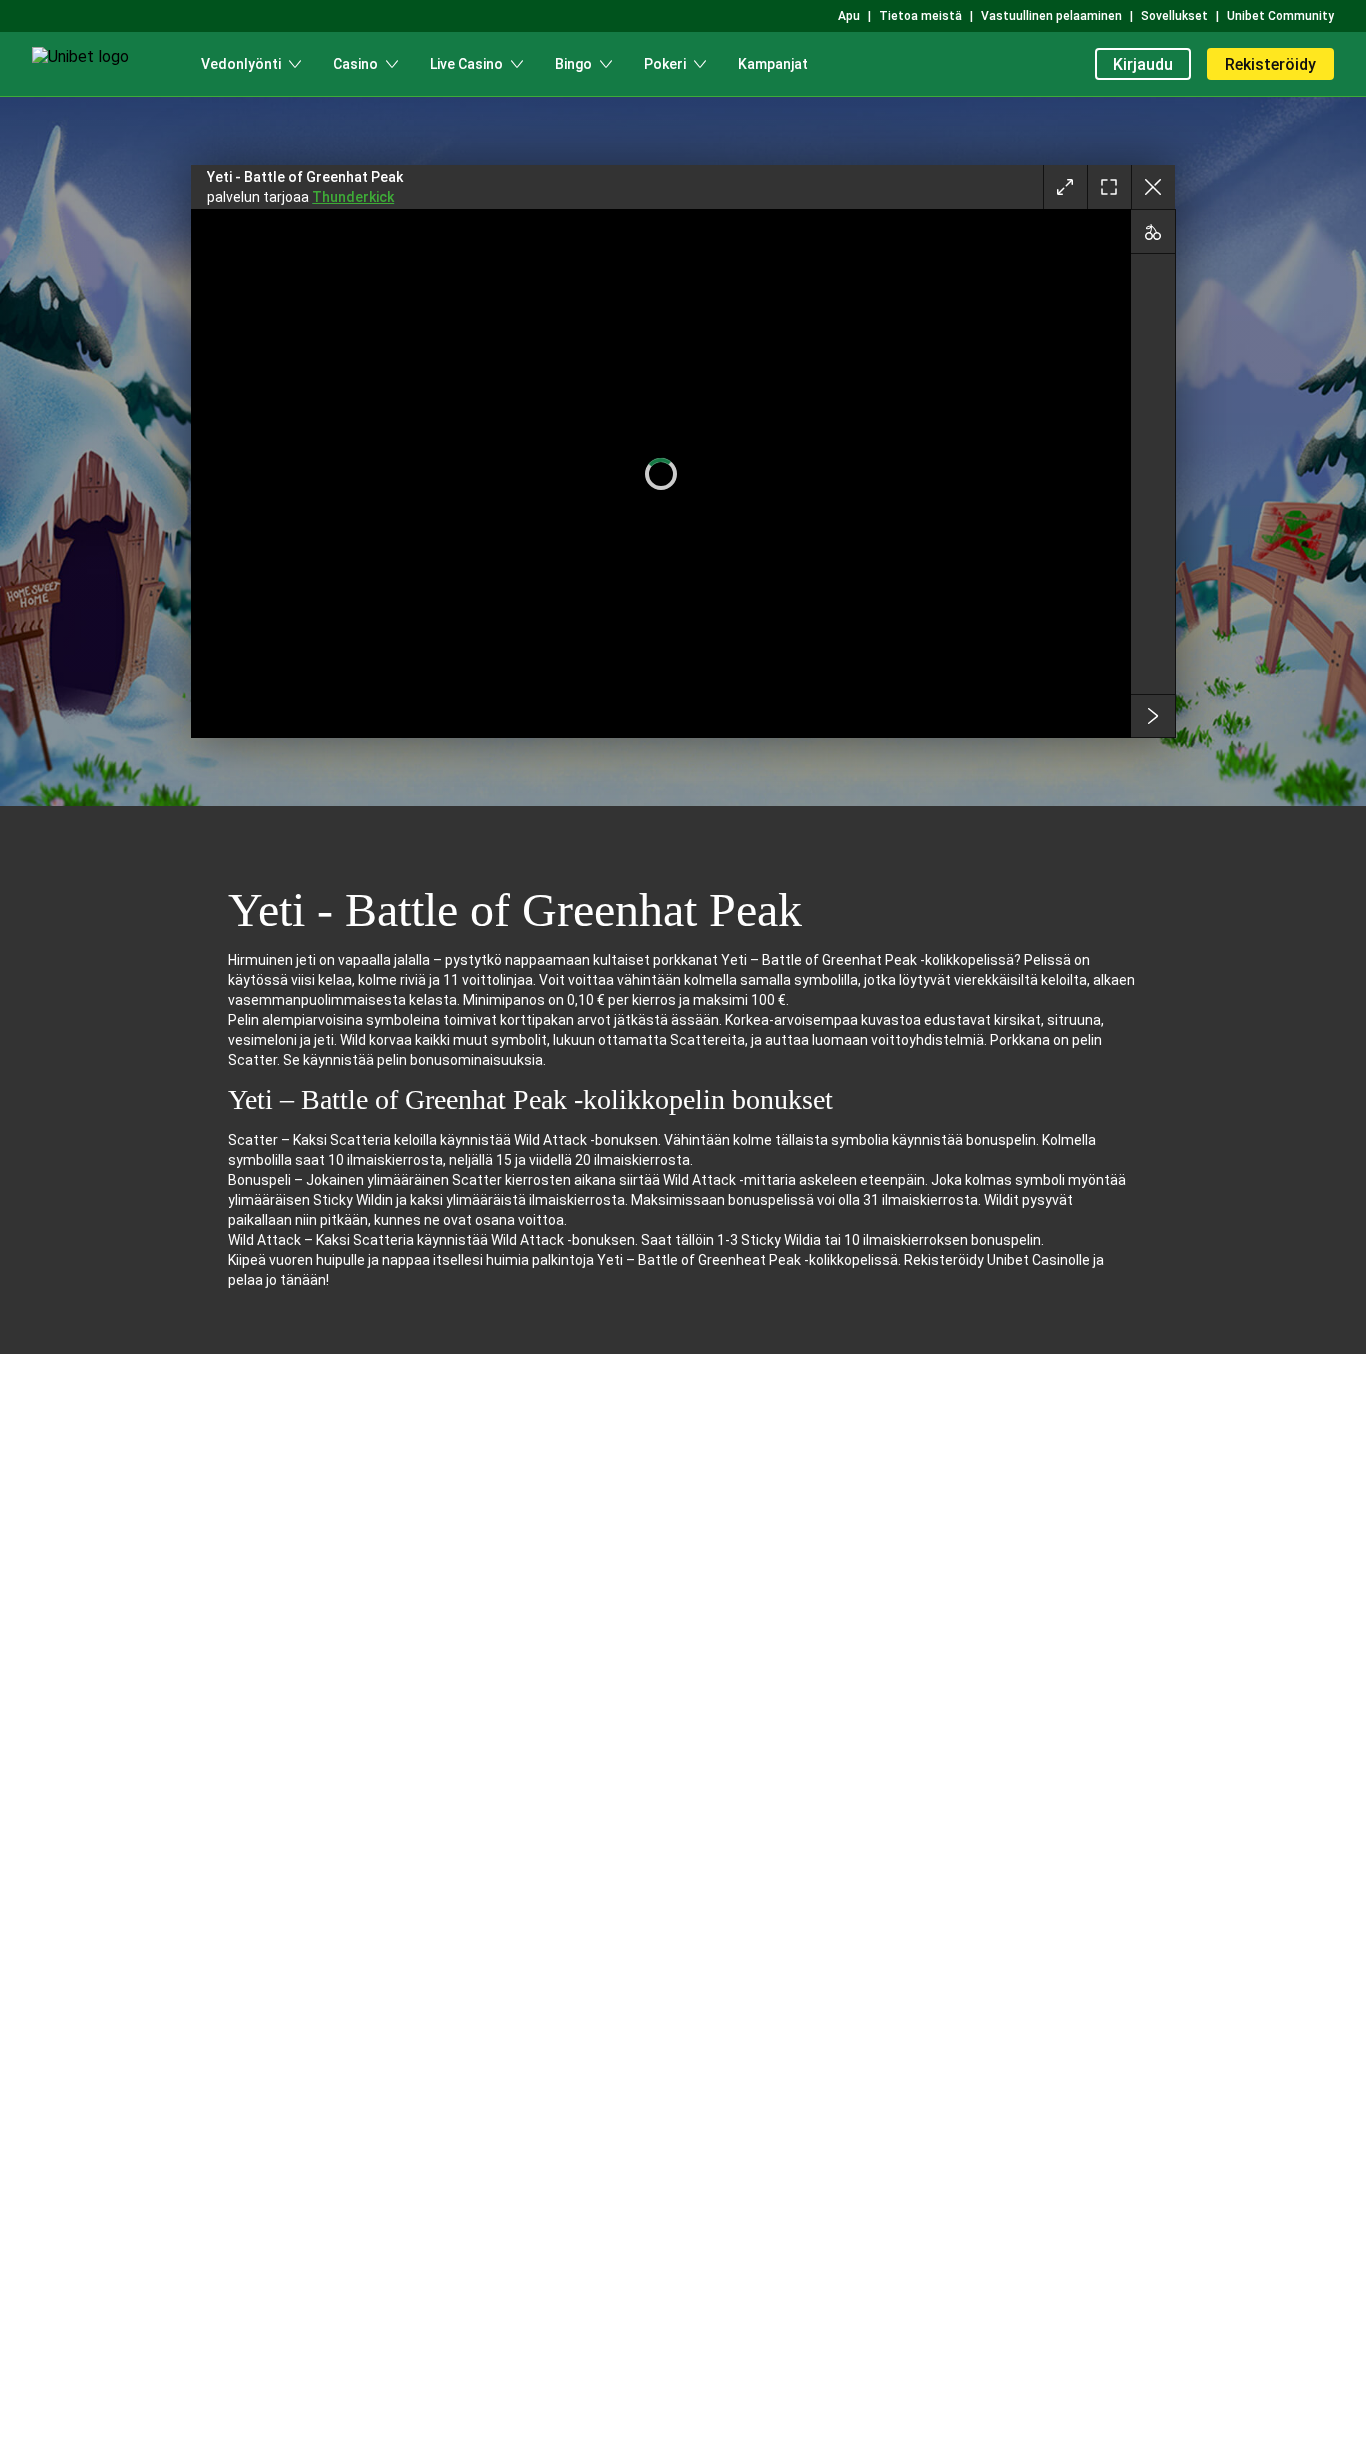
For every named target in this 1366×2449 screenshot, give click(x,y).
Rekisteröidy (1270, 64)
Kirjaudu (1143, 64)
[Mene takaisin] (1153, 187)
